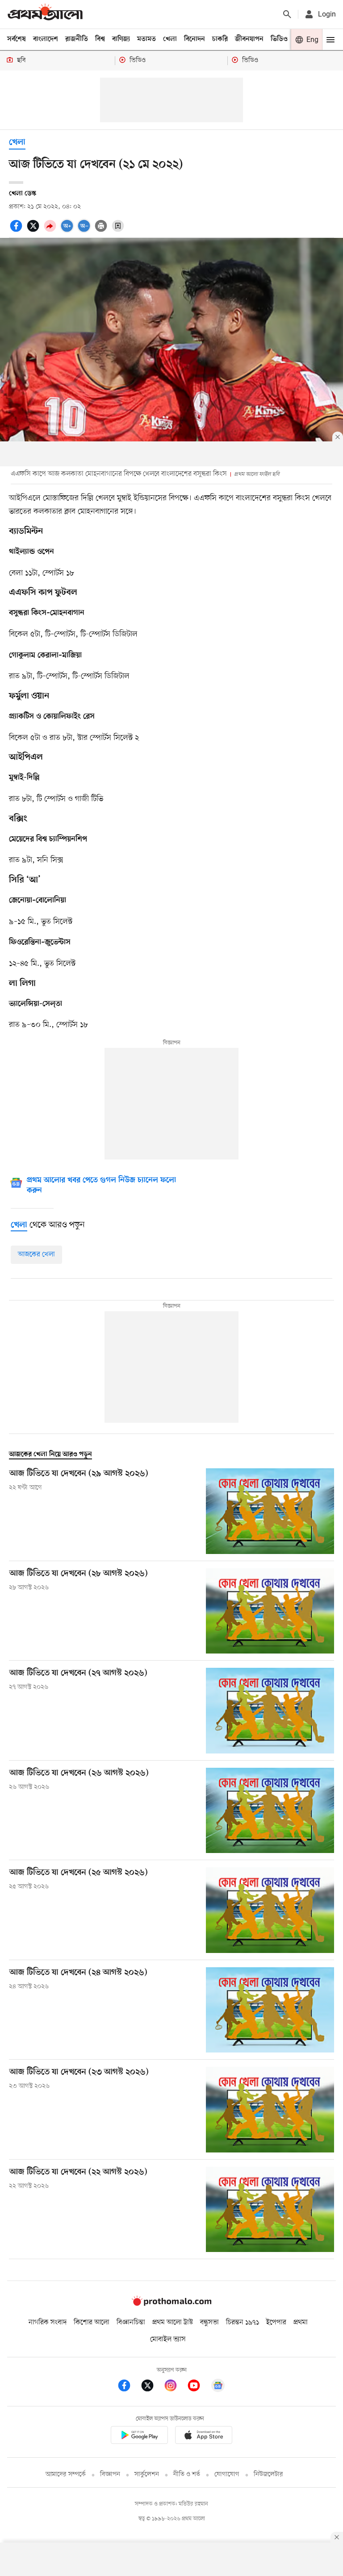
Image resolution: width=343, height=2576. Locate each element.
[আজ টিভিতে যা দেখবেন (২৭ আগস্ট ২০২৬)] (270, 1710)
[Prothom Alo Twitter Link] (152, 2387)
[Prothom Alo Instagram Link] (175, 2387)
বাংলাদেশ (46, 39)
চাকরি (220, 39)
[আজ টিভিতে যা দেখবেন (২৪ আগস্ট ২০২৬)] (270, 2010)
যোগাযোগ (227, 2474)
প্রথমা (301, 2323)
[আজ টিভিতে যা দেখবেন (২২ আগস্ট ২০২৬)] (270, 2209)
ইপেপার (276, 2323)
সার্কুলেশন (147, 2474)
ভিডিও (279, 39)
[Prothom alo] (45, 14)
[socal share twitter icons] (34, 231)
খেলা (170, 39)
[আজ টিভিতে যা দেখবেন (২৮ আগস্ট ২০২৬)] (270, 1611)
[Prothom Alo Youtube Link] (198, 2387)
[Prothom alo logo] (171, 2304)
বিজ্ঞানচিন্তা (131, 2323)
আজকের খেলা (36, 1255)
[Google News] (218, 2387)
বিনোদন (195, 39)
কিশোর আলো (92, 2323)
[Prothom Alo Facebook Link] (129, 2387)
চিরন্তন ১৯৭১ (243, 2323)
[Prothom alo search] (287, 14)
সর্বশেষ (17, 39)
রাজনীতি (77, 39)
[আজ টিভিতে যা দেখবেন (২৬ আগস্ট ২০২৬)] (270, 1810)
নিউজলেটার (268, 2474)
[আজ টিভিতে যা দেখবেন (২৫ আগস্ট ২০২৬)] (270, 1910)
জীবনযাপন (249, 39)
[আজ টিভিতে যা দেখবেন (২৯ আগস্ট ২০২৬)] (270, 1511)
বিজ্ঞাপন (110, 2474)
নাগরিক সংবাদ (48, 2323)
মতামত (146, 39)
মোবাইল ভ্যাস (168, 2339)
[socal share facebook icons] (17, 231)
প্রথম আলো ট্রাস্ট (173, 2323)
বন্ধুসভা (209, 2323)
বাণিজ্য (121, 39)
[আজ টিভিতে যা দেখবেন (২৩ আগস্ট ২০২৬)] (270, 2109)
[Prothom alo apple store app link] (204, 2437)
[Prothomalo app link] (139, 2437)
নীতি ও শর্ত (187, 2474)
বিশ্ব (100, 39)
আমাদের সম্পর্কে (66, 2474)
